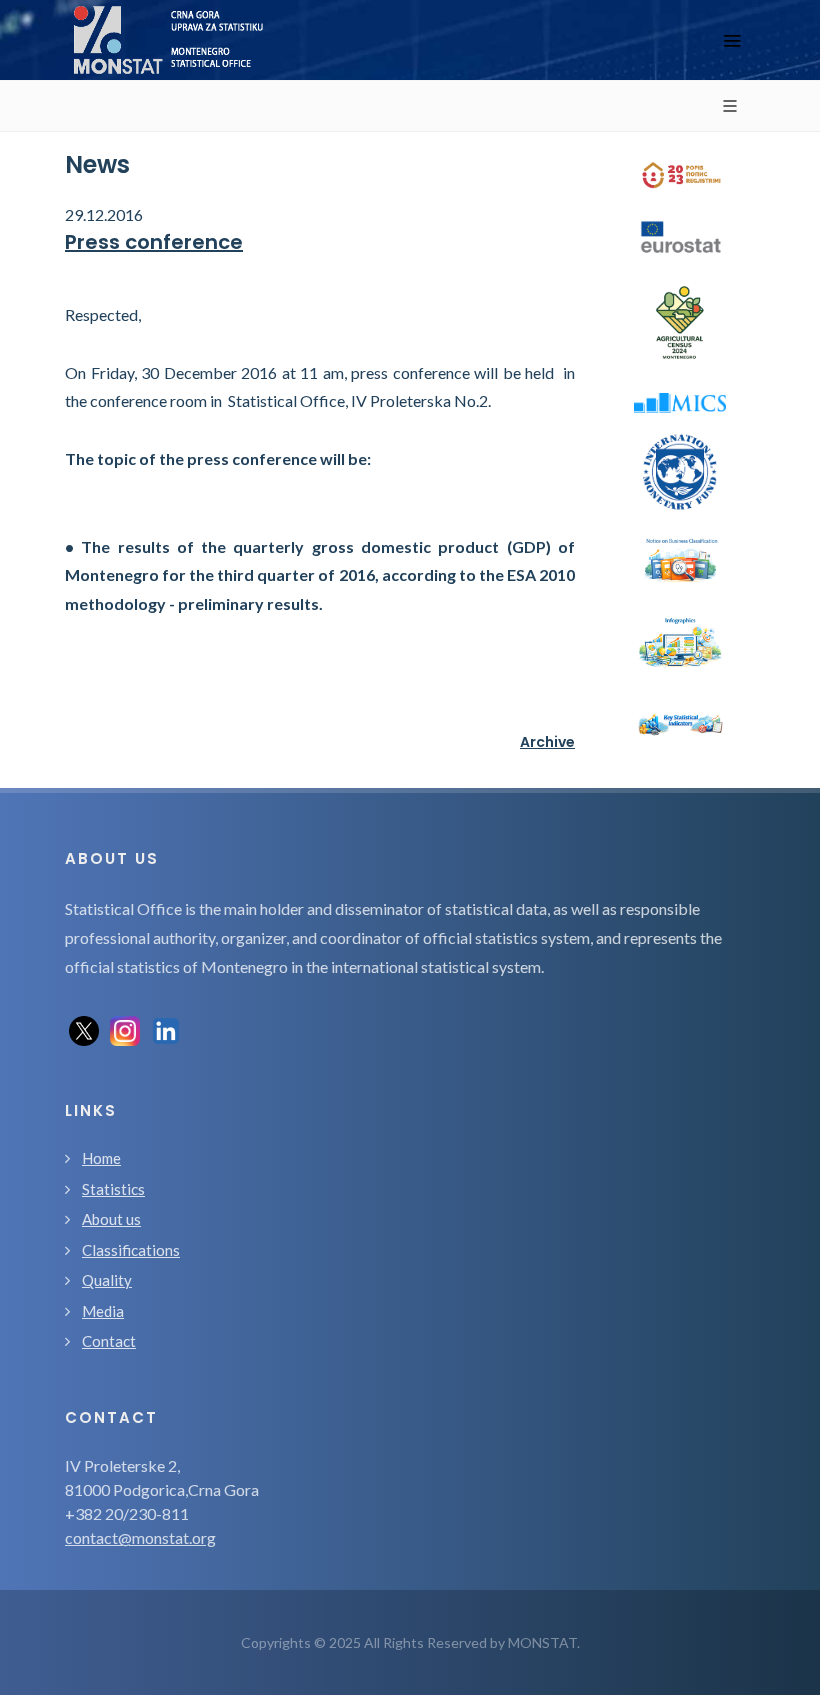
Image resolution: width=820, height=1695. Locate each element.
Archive (547, 742)
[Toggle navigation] (732, 40)
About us (111, 1219)
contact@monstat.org (140, 1537)
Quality (107, 1280)
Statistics (113, 1189)
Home (101, 1158)
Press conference (154, 242)
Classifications (131, 1250)
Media (103, 1311)
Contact (109, 1341)
